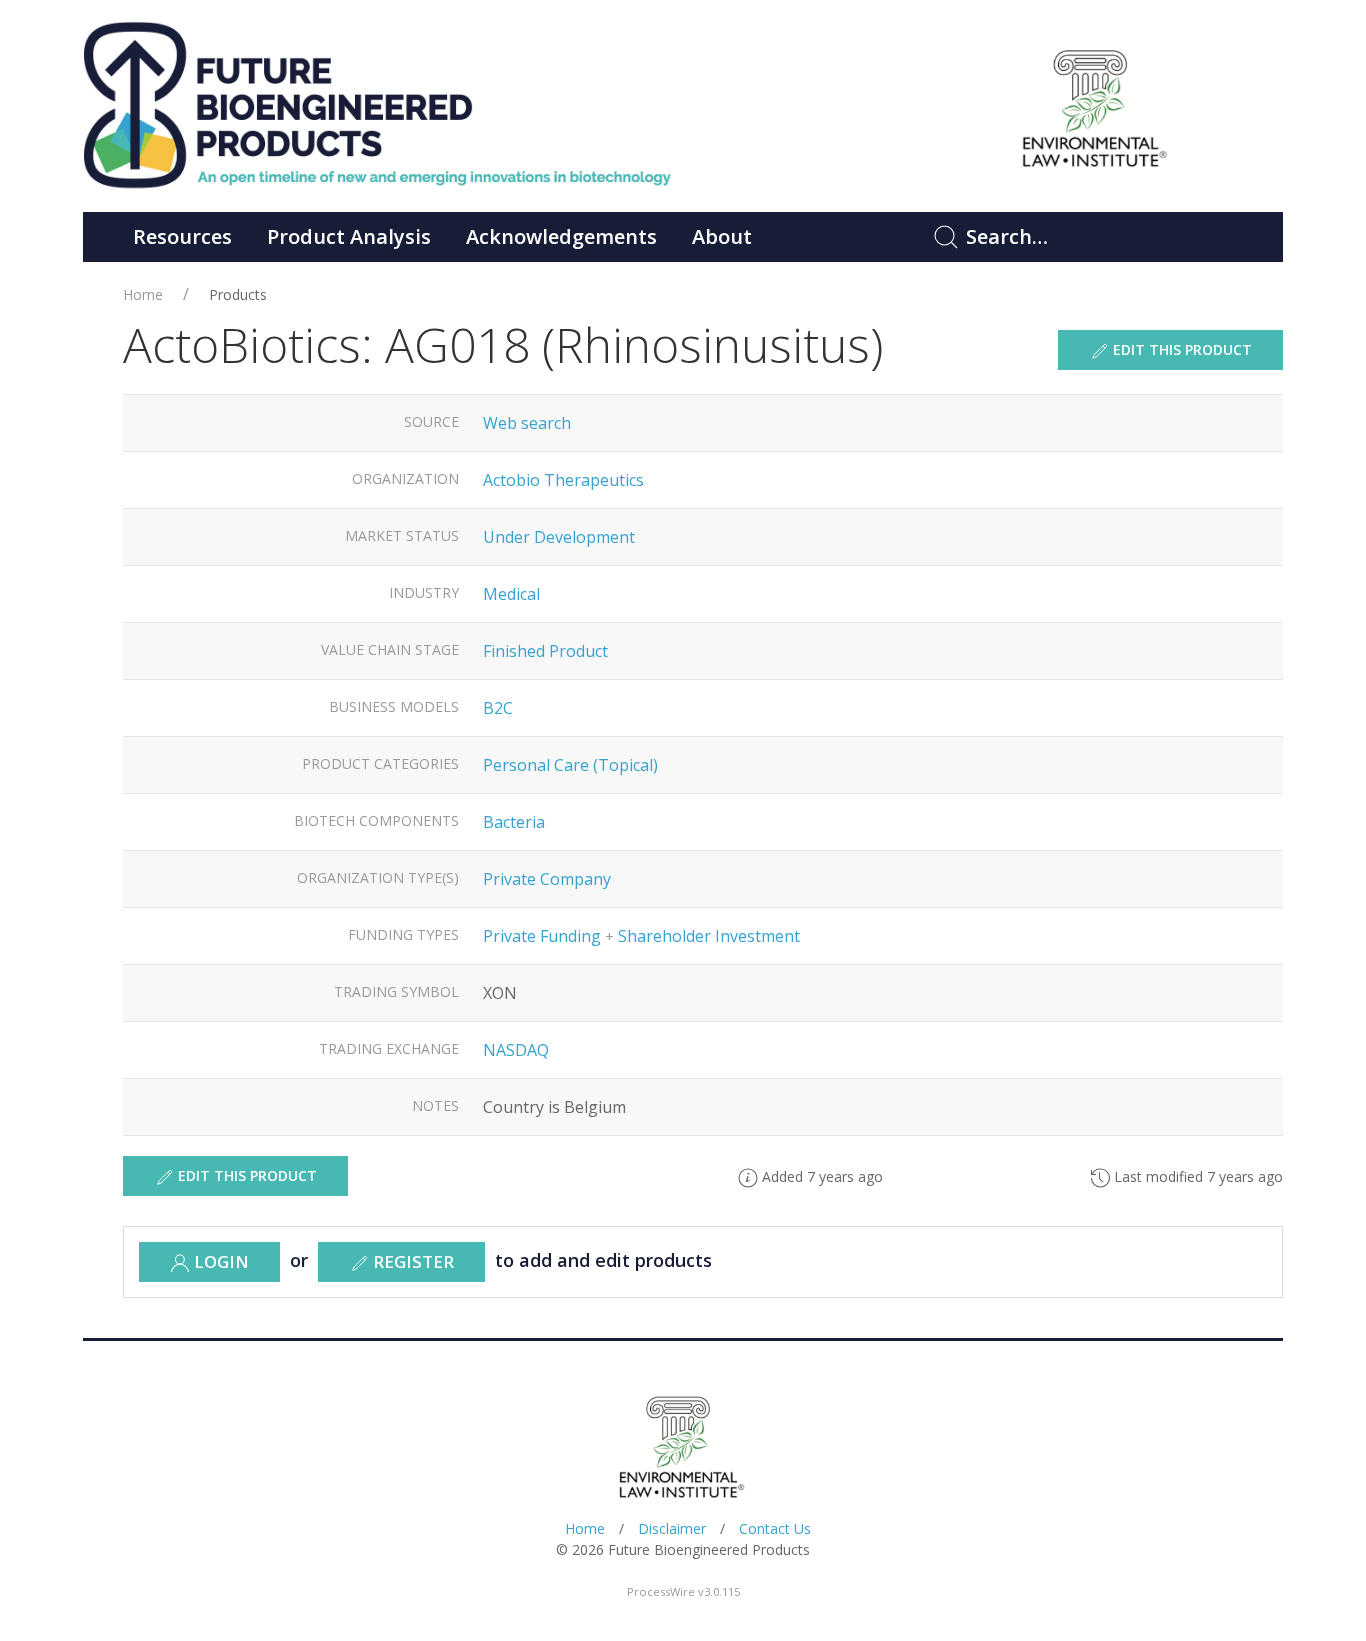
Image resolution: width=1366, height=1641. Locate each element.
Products (238, 294)
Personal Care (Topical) (570, 765)
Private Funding (542, 936)
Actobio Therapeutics (563, 480)
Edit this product (1180, 349)
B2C (498, 708)
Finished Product (545, 651)
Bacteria (514, 822)
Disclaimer (672, 1528)
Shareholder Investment (709, 936)
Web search (527, 423)
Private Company (547, 879)
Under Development (559, 537)
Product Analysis (349, 236)
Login (219, 1261)
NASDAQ (516, 1050)
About (722, 236)
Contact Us (775, 1528)
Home (143, 294)
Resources (182, 236)
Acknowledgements (561, 236)
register (411, 1261)
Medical (511, 594)
